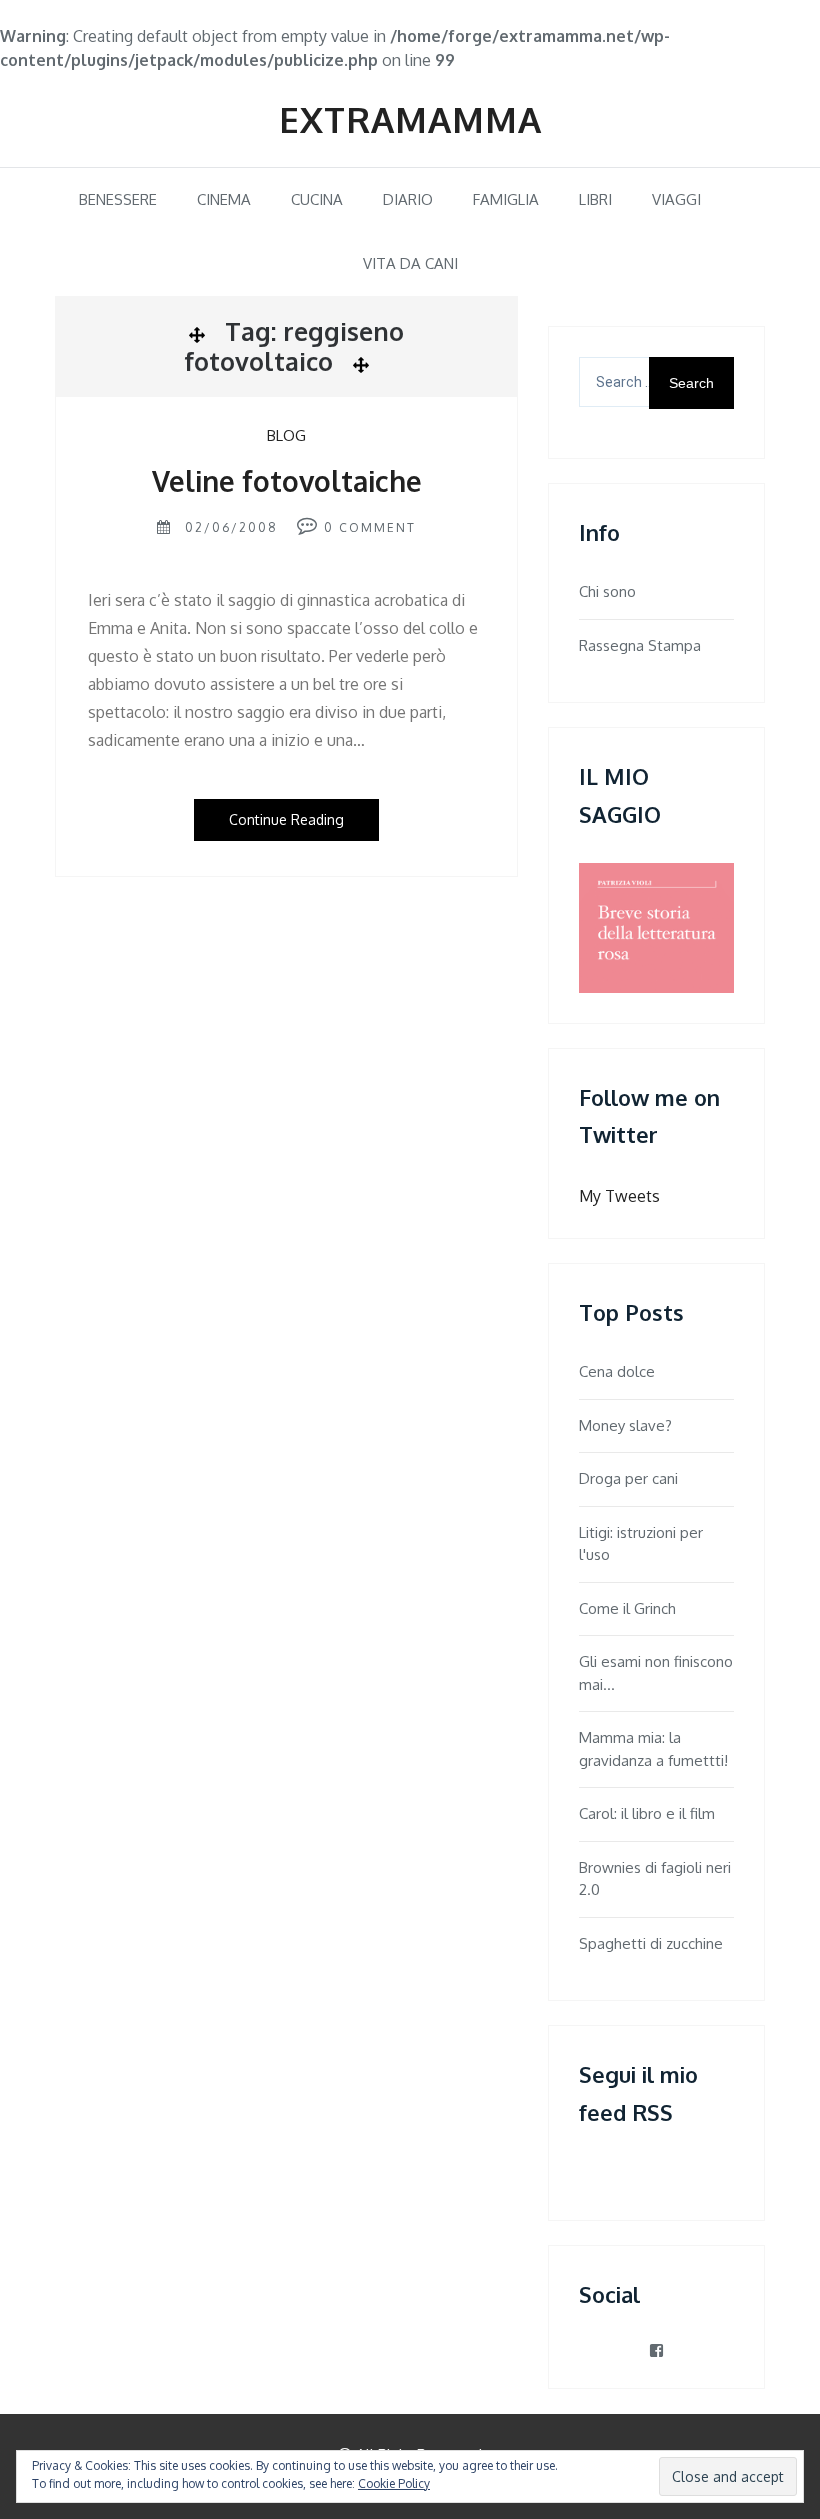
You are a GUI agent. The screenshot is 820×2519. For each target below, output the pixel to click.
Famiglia (506, 199)
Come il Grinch (627, 1608)
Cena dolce (617, 1371)
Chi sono (607, 591)
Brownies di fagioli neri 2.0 (655, 1879)
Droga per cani (628, 1478)
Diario (408, 199)
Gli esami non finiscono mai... (656, 1673)
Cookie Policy (394, 2483)
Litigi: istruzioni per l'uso (641, 1544)
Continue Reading (286, 819)
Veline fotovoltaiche (287, 481)
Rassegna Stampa (640, 645)
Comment (377, 527)
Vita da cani (410, 263)
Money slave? (625, 1425)
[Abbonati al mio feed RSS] (591, 2173)
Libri (595, 199)
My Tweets (619, 1196)
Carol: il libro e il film (647, 1813)
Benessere (118, 199)
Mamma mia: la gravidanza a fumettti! (653, 1749)
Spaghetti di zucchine (651, 1943)
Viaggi (676, 199)
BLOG (286, 435)
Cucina (317, 199)
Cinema (224, 199)
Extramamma (410, 119)
